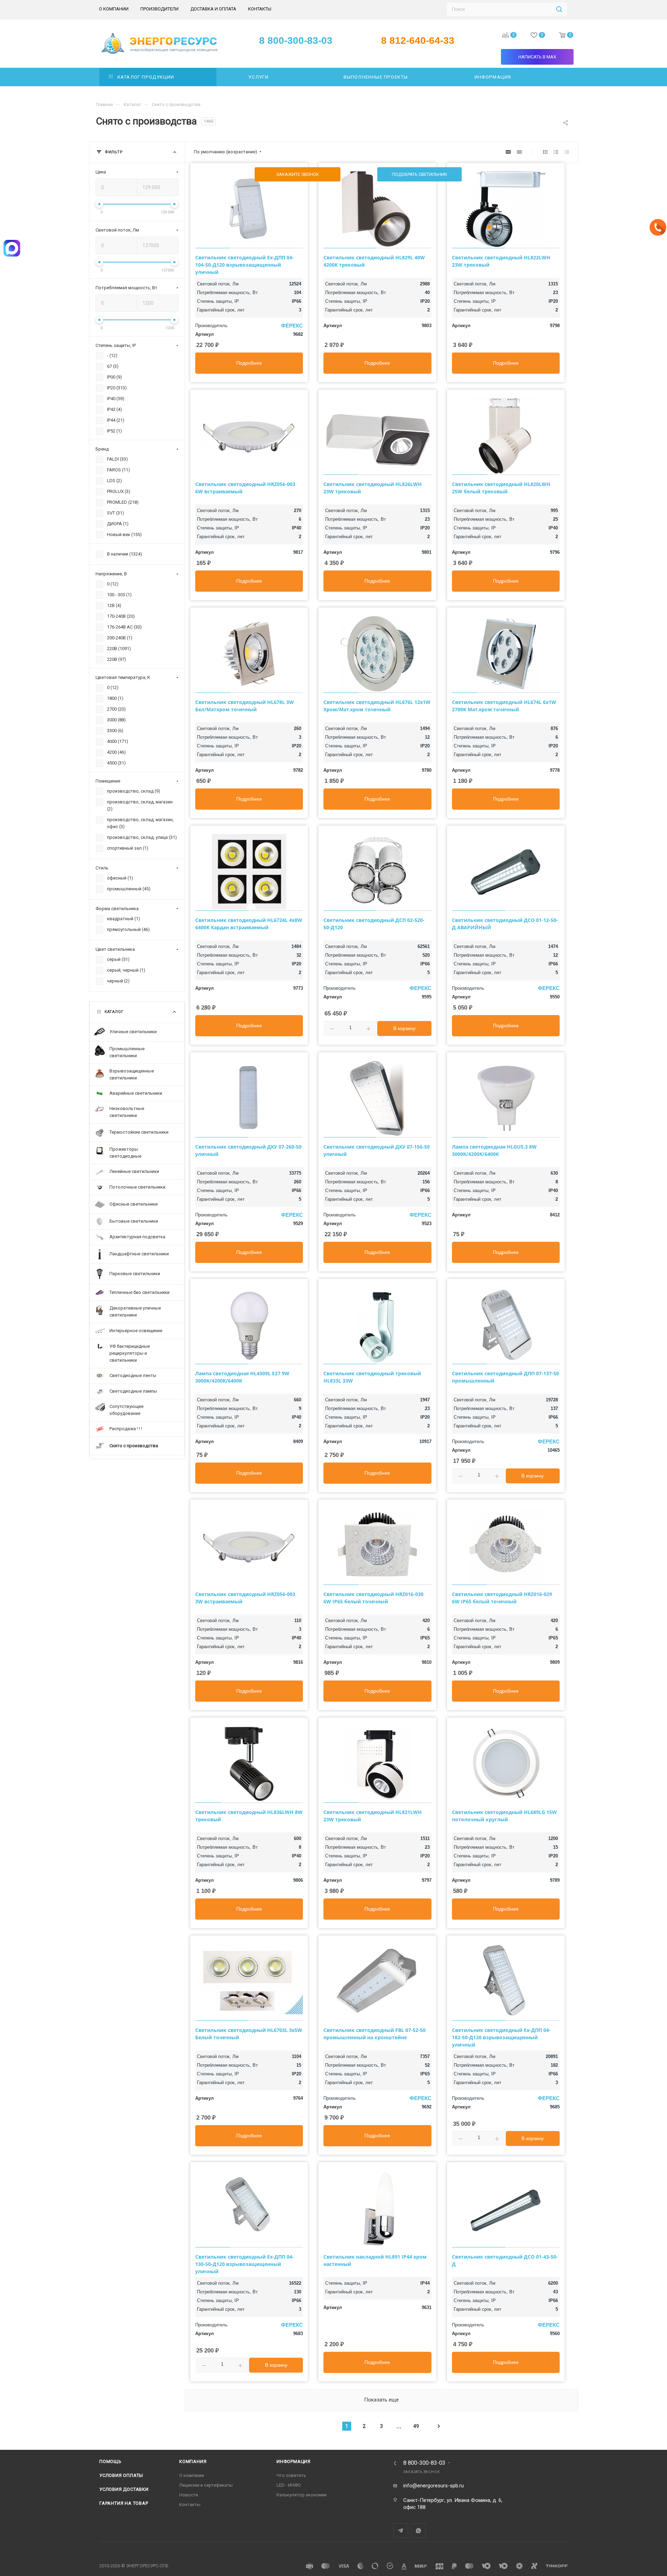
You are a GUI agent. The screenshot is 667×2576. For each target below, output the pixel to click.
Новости (189, 2495)
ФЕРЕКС (292, 326)
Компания (193, 2461)
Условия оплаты (121, 2475)
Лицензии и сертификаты (206, 2485)
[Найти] (559, 9)
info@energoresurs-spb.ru (434, 2486)
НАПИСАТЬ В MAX (537, 57)
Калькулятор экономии (302, 2495)
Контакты (190, 2505)
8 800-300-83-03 (424, 2463)
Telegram (401, 2531)
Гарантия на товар (124, 2503)
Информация (294, 2461)
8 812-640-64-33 (418, 41)
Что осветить (291, 2475)
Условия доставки (124, 2489)
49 (416, 2426)
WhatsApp (418, 2531)
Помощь (110, 2461)
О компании (192, 2475)
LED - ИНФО (289, 2485)
